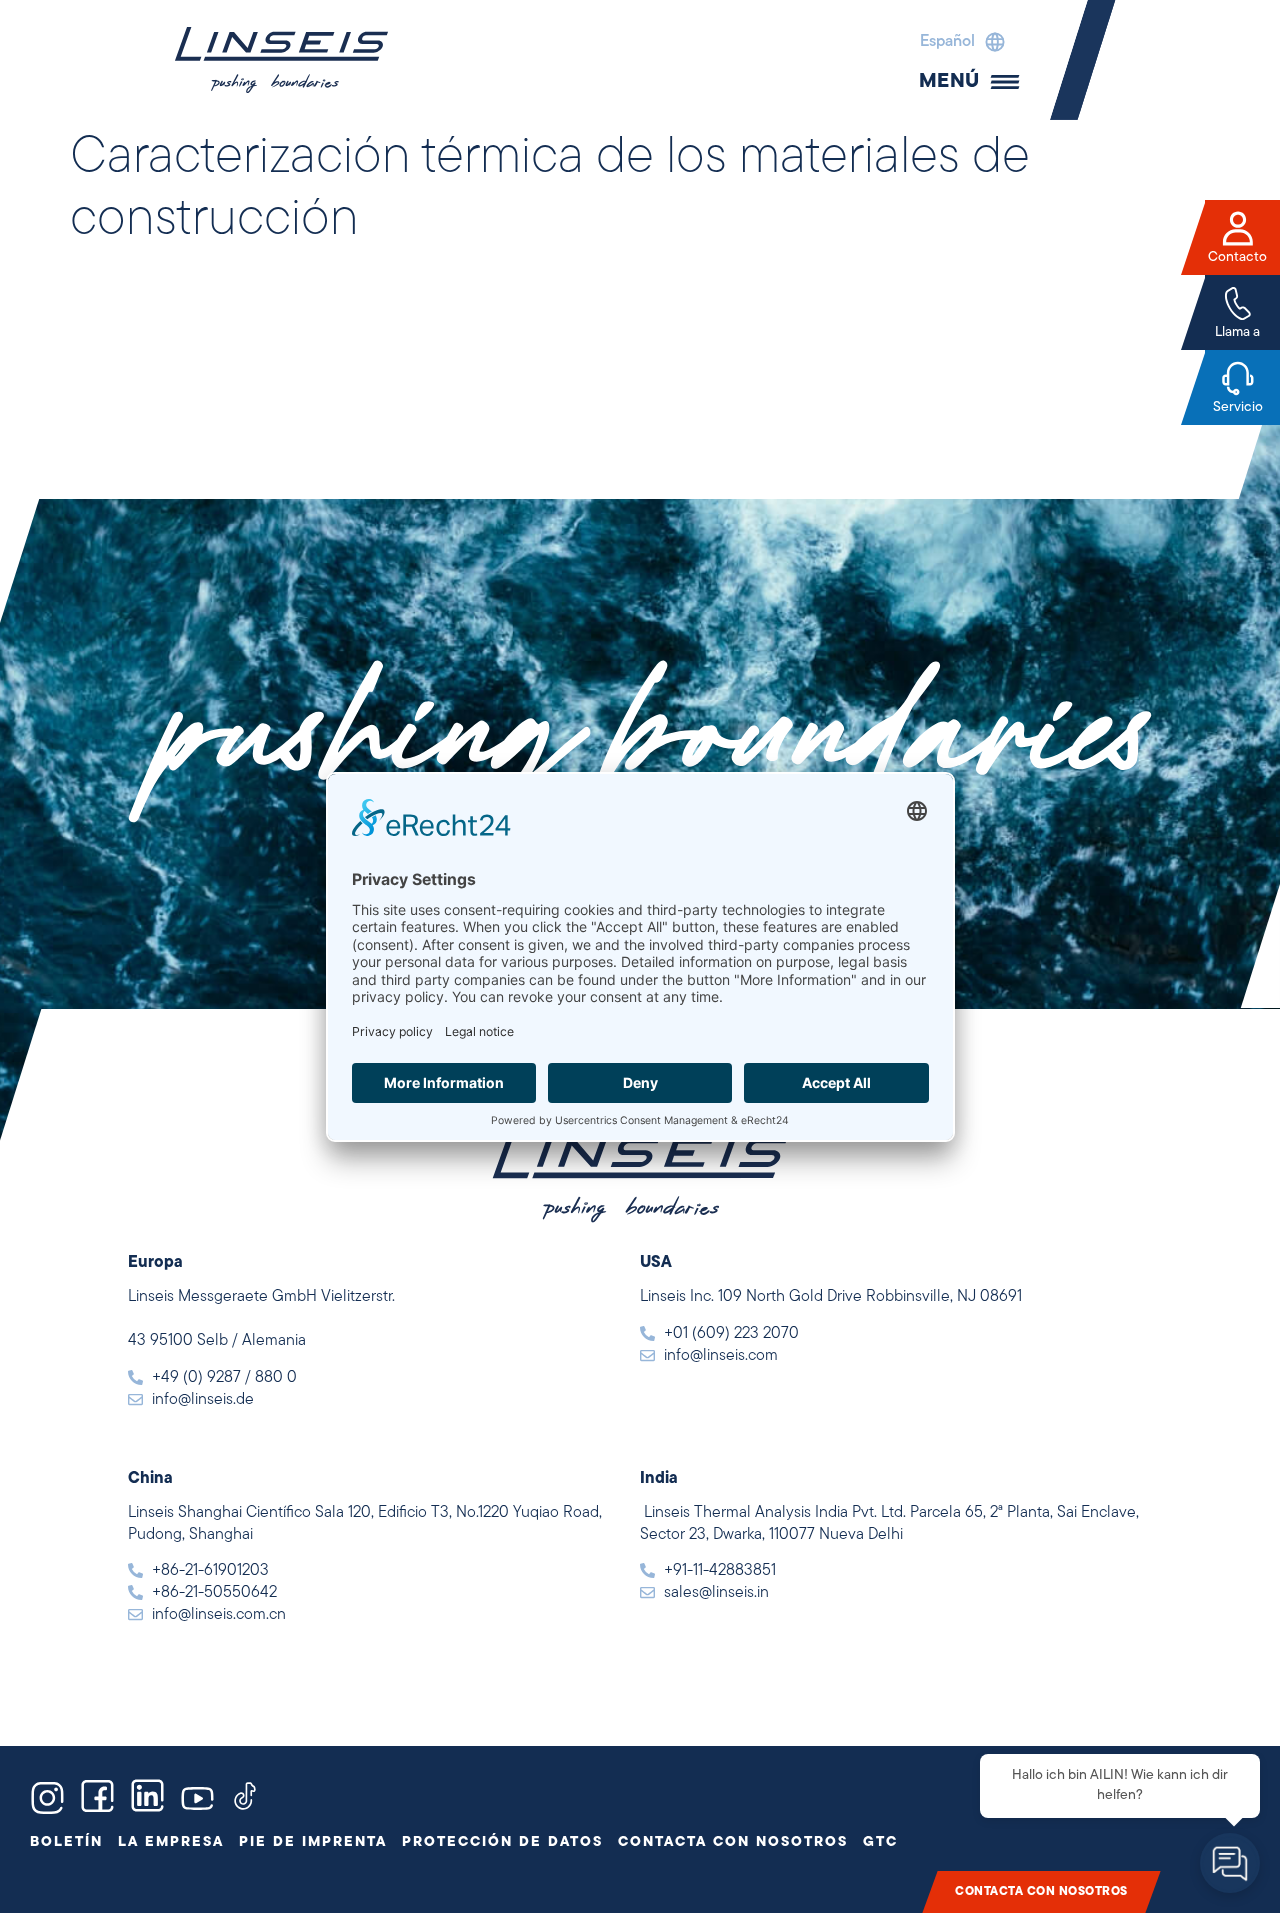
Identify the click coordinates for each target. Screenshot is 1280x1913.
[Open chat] (1230, 1863)
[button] (957, 42)
